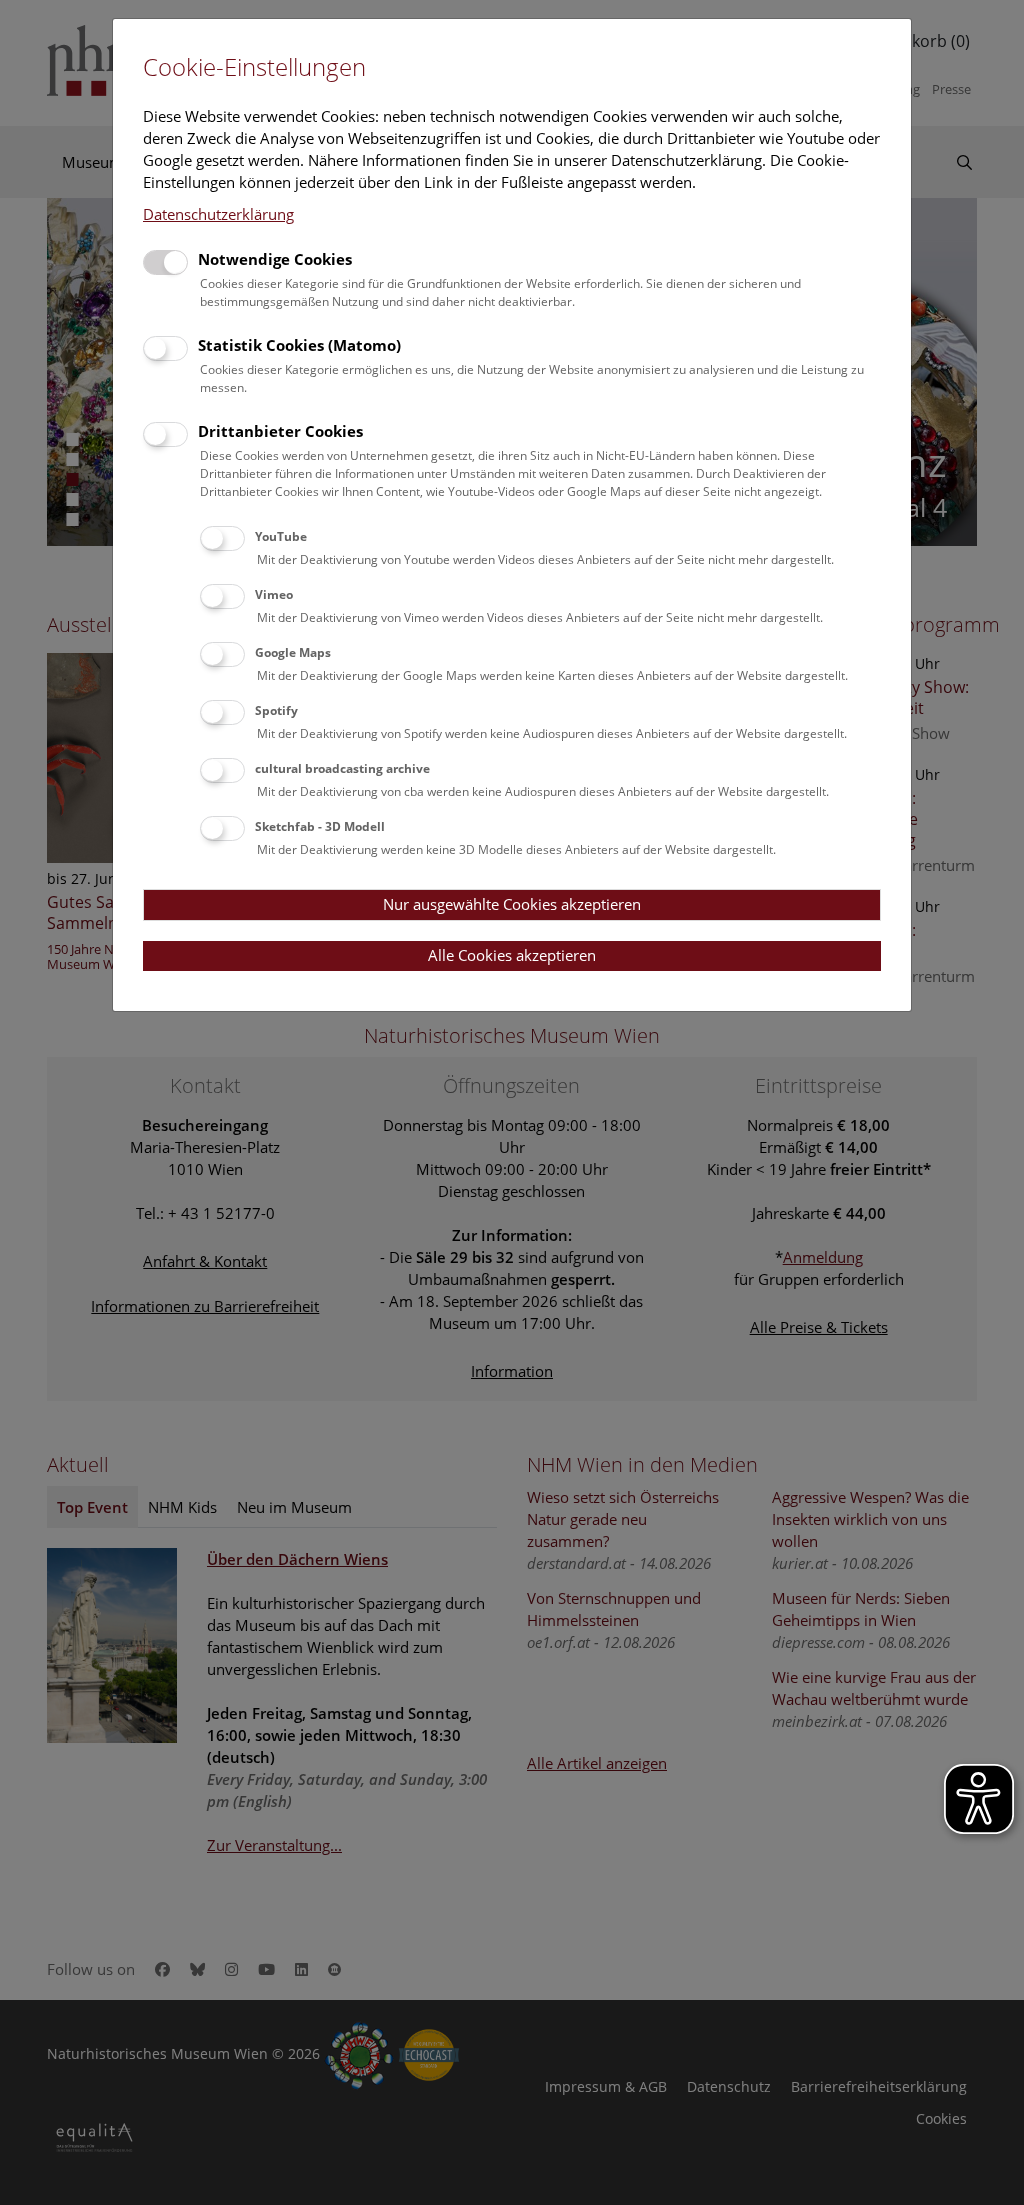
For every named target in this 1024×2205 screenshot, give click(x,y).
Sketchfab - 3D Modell (320, 826)
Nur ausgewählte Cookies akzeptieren (512, 904)
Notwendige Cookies (275, 259)
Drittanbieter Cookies (280, 431)
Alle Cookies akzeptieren (512, 955)
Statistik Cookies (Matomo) (299, 345)
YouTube (281, 536)
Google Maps (293, 652)
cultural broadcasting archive (342, 768)
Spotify (276, 710)
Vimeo (274, 594)
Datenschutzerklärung (218, 214)
